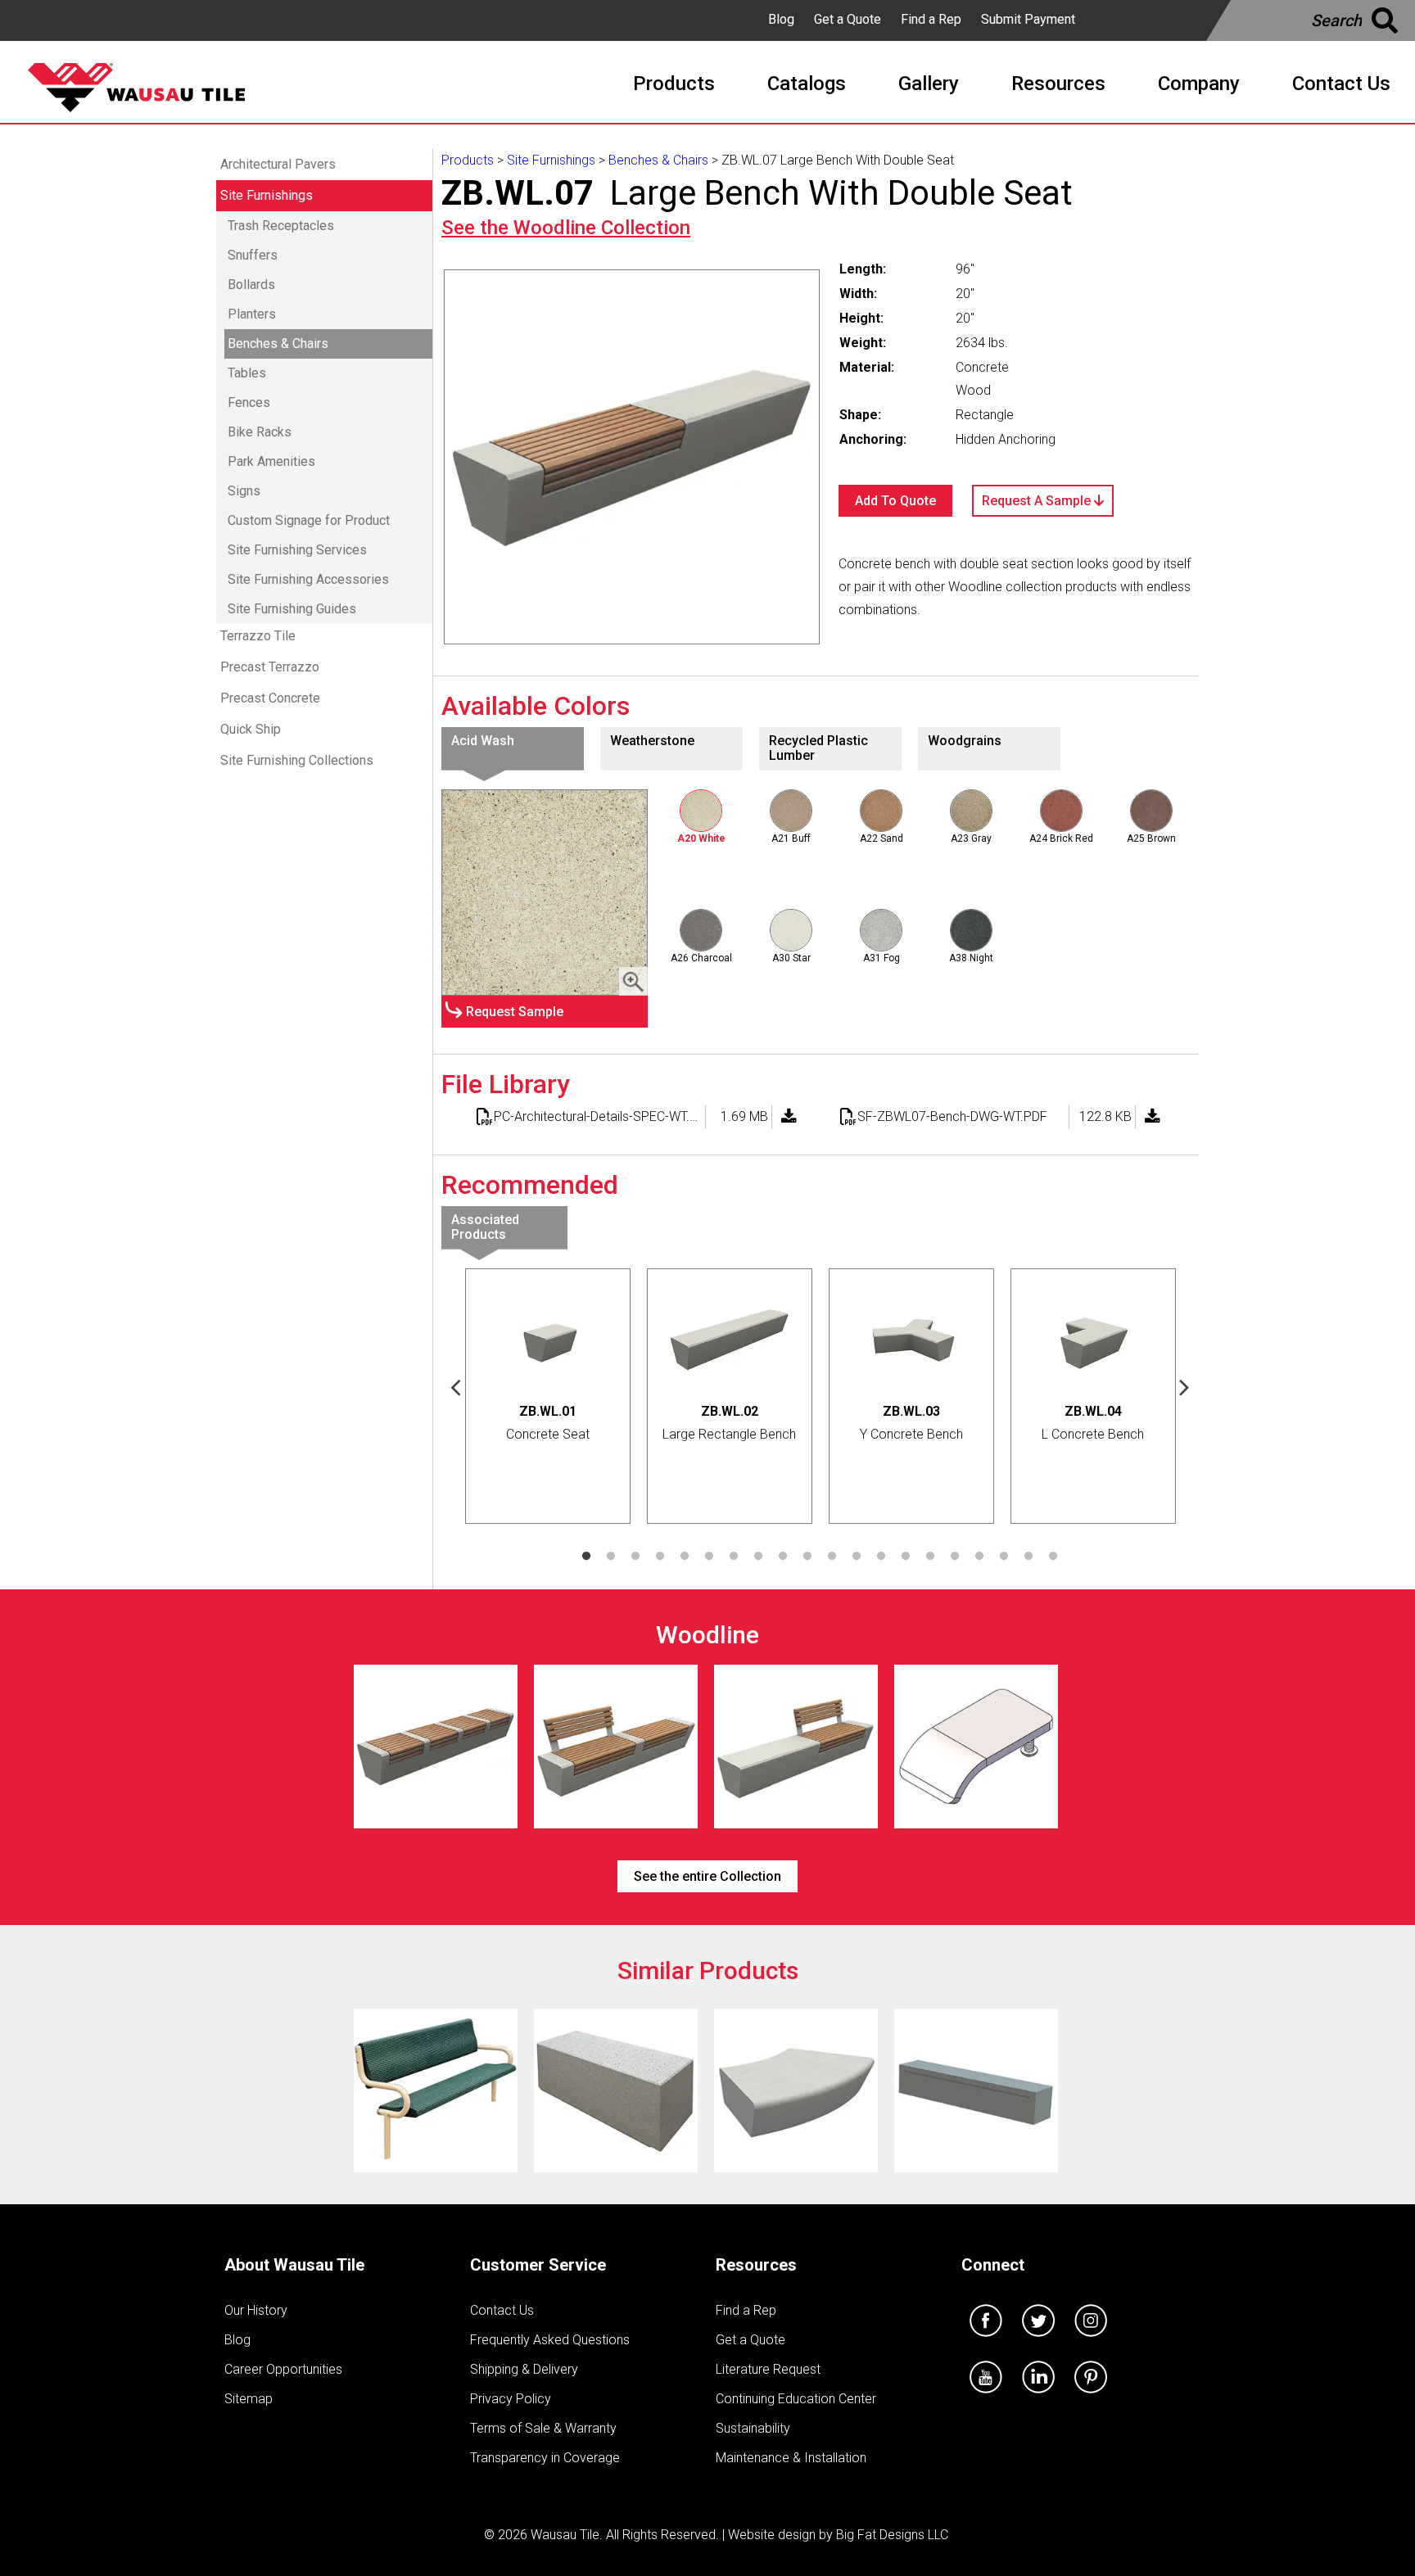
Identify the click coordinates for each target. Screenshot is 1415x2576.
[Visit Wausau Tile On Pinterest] (1091, 2397)
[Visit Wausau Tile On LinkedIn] (1038, 2397)
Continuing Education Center (796, 2399)
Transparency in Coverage (545, 2458)
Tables (247, 373)
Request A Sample (1038, 501)
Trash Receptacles (281, 226)
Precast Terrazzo (270, 667)
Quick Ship (251, 729)
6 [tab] (709, 1557)
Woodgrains (965, 741)
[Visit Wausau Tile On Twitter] (1038, 2341)
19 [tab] (1028, 1557)
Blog (781, 19)
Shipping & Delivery (524, 2369)
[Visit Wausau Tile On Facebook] (986, 2341)
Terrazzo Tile (258, 636)
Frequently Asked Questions (550, 2340)
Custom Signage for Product (309, 520)
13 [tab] (881, 1557)
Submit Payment (1028, 19)
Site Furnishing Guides (292, 609)
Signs (244, 491)
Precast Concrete (270, 698)
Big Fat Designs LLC (892, 2535)
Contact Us (502, 2310)
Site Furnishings (267, 195)
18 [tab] (1004, 1557)
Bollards (251, 285)
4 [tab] (660, 1557)
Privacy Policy (511, 2399)
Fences (249, 402)
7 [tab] (734, 1557)
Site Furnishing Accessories (308, 579)
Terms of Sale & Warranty (543, 2428)
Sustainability (753, 2428)
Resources (756, 2265)
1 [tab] (586, 1557)
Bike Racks (260, 432)
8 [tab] (758, 1557)
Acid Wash (483, 741)
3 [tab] (635, 1557)
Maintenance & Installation (791, 2458)
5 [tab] (685, 1557)
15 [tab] (930, 1557)
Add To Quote (895, 501)
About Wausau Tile (294, 2265)
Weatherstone (652, 741)
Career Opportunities (283, 2369)
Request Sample (515, 1012)
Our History (256, 2310)
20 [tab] (1053, 1557)
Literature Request (768, 2369)
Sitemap (249, 2399)
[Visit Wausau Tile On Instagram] (1091, 2341)
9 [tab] (783, 1557)
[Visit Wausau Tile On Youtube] (986, 2397)
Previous (456, 1386)
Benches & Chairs (278, 343)
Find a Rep (931, 19)
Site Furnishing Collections (297, 760)
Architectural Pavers (278, 164)
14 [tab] (906, 1557)
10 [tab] (807, 1557)
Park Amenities (271, 461)
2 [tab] (611, 1557)
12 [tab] (857, 1557)
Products (468, 160)
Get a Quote (848, 19)
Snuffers (253, 255)
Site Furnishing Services (297, 550)
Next (1185, 1386)
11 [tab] (832, 1557)
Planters (252, 314)
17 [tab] (979, 1557)
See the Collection (566, 228)
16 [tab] (955, 1557)
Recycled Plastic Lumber (818, 748)
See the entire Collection (707, 1876)
